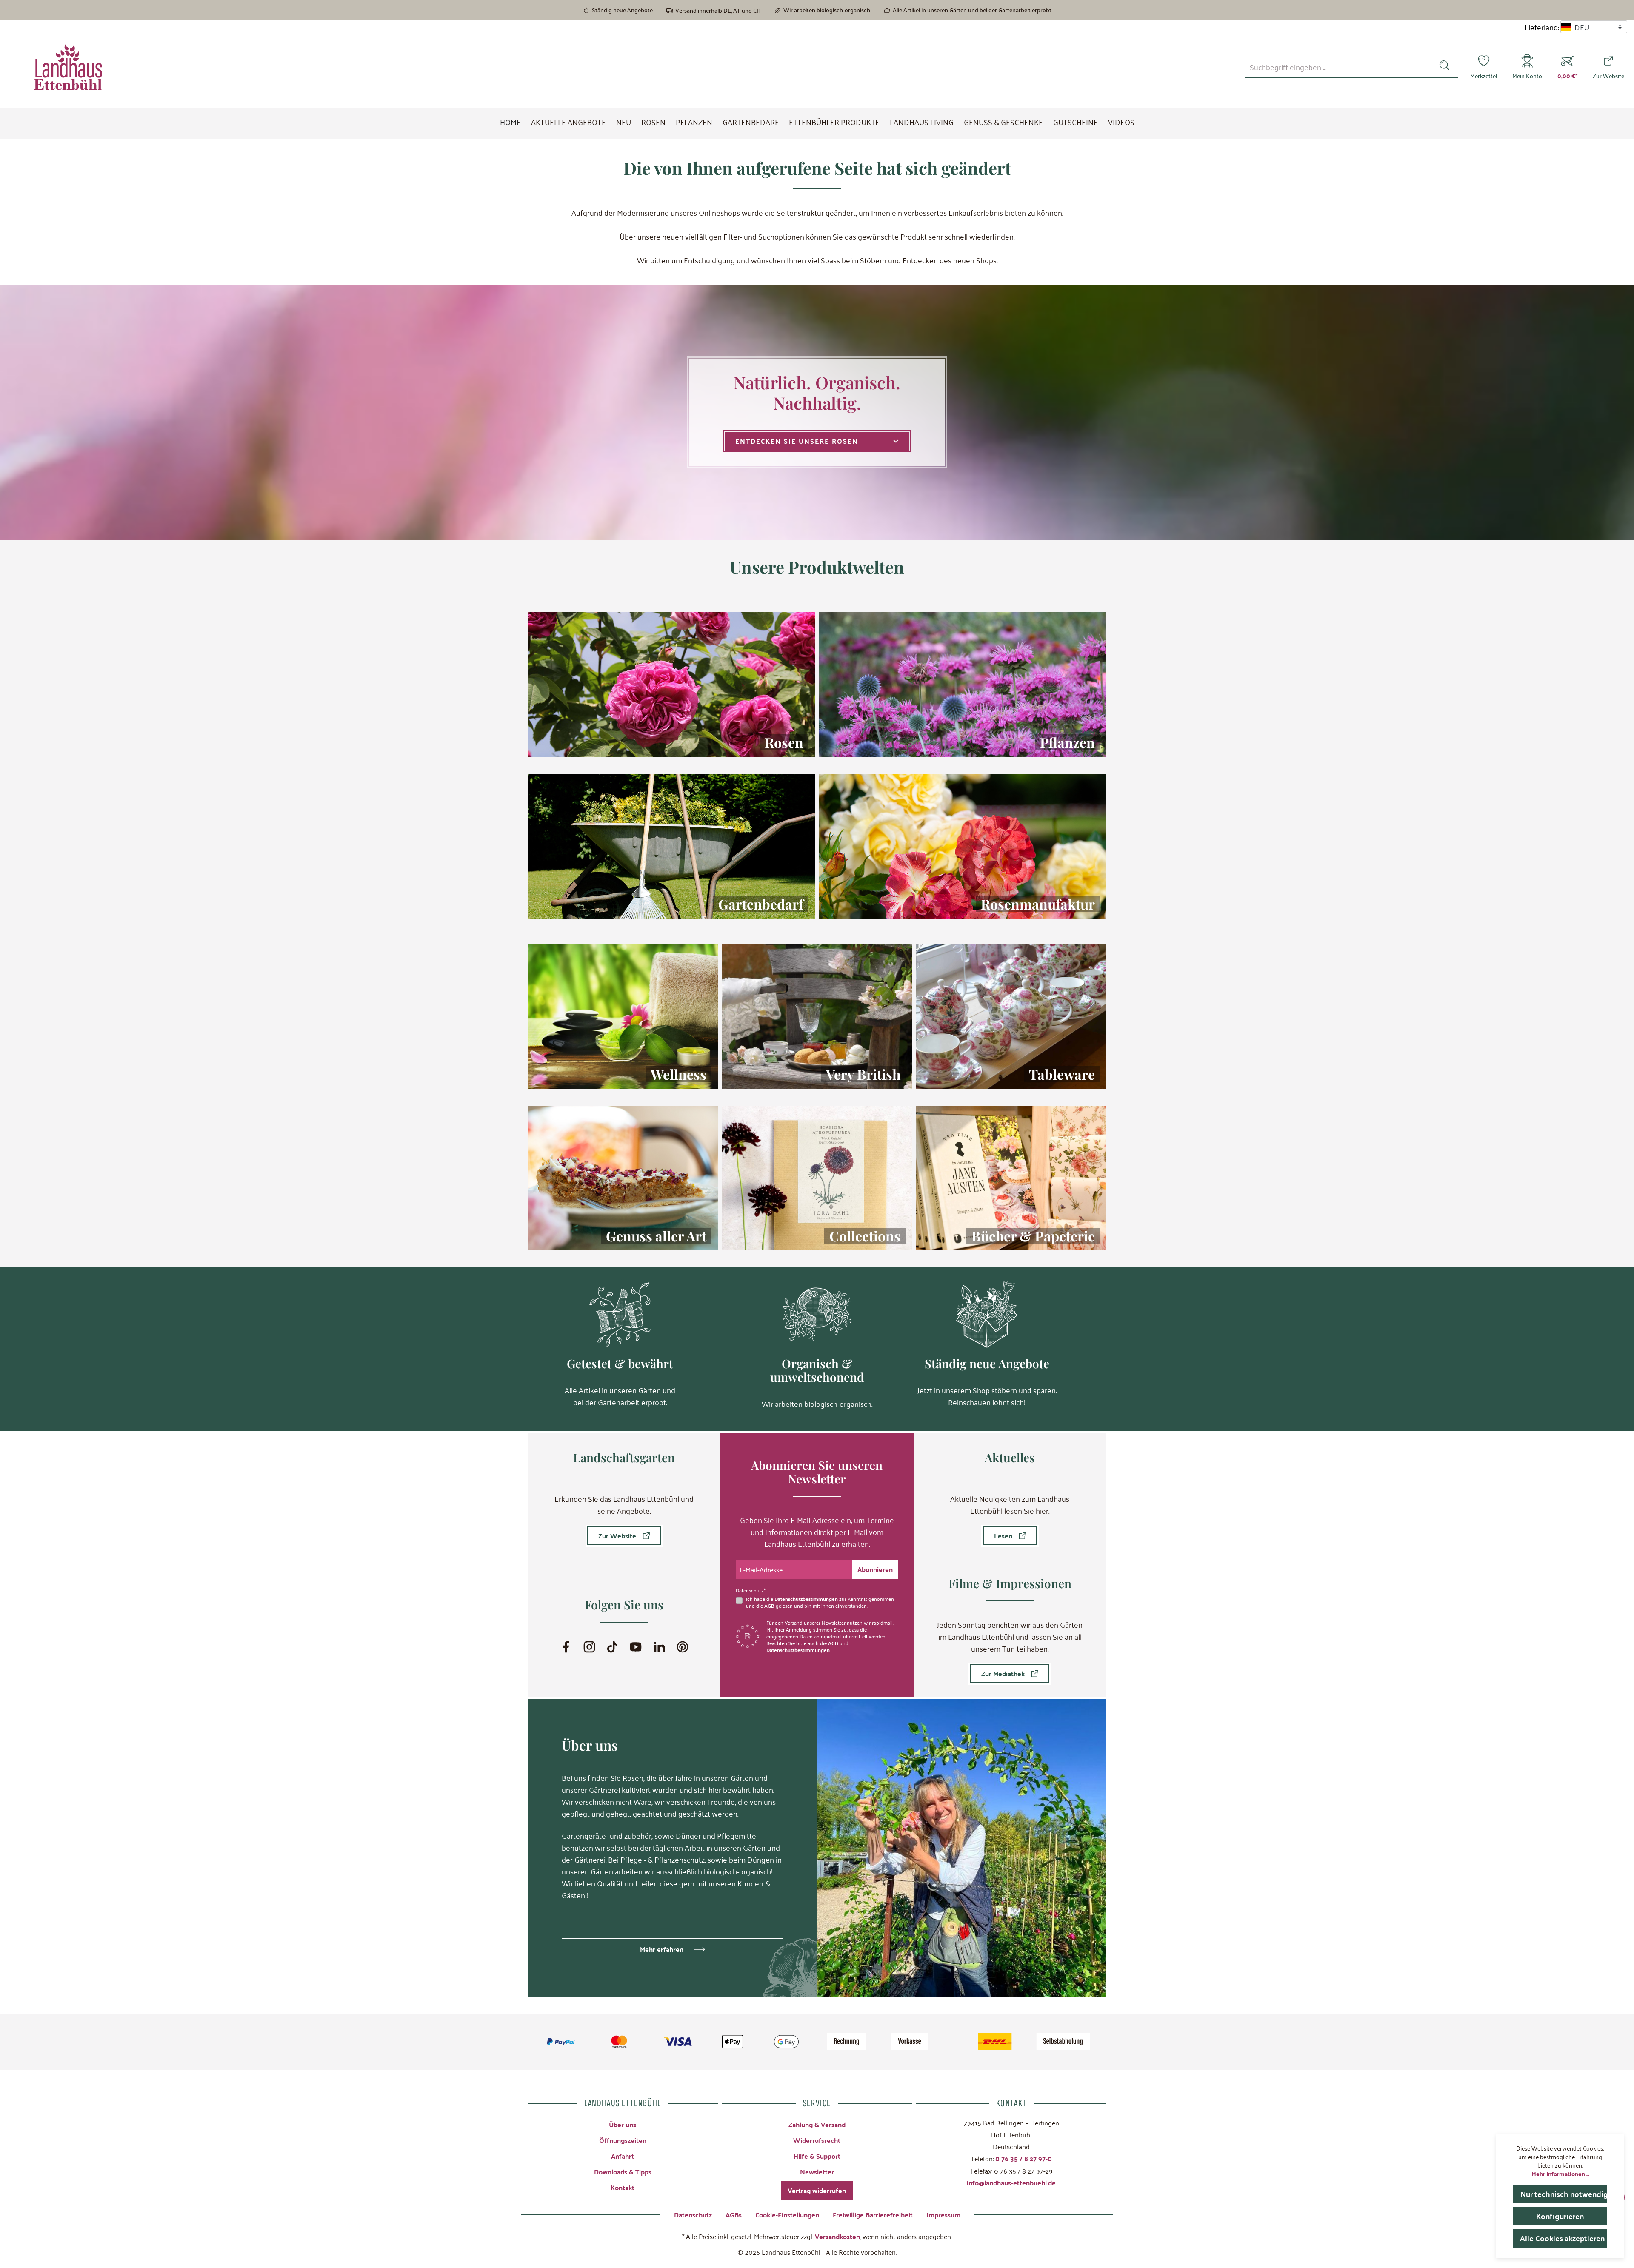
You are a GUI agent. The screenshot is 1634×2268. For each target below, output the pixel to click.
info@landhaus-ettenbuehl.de (1011, 2183)
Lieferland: (1542, 27)
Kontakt (623, 2187)
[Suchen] (1446, 67)
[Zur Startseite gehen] (68, 67)
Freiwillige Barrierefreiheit (873, 2215)
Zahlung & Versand (817, 2124)
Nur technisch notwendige (1564, 2194)
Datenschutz (693, 2215)
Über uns (623, 2124)
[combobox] (1340, 67)
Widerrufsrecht (817, 2140)
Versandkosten (837, 2236)
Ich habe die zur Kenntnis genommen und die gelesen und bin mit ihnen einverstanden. (820, 1602)
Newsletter (817, 2172)
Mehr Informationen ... (1560, 2174)
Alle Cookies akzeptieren (1562, 2238)
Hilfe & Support (817, 2156)
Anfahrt (623, 2156)
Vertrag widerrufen (817, 2190)
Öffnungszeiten (623, 2140)
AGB (769, 1606)
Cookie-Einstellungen (787, 2215)
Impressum (943, 2215)
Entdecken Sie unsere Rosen (797, 441)
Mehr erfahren (662, 1949)
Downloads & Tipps (623, 2172)
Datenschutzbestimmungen (806, 1599)
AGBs (734, 2215)
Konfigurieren (1560, 2216)
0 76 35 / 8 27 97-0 (1024, 2158)
